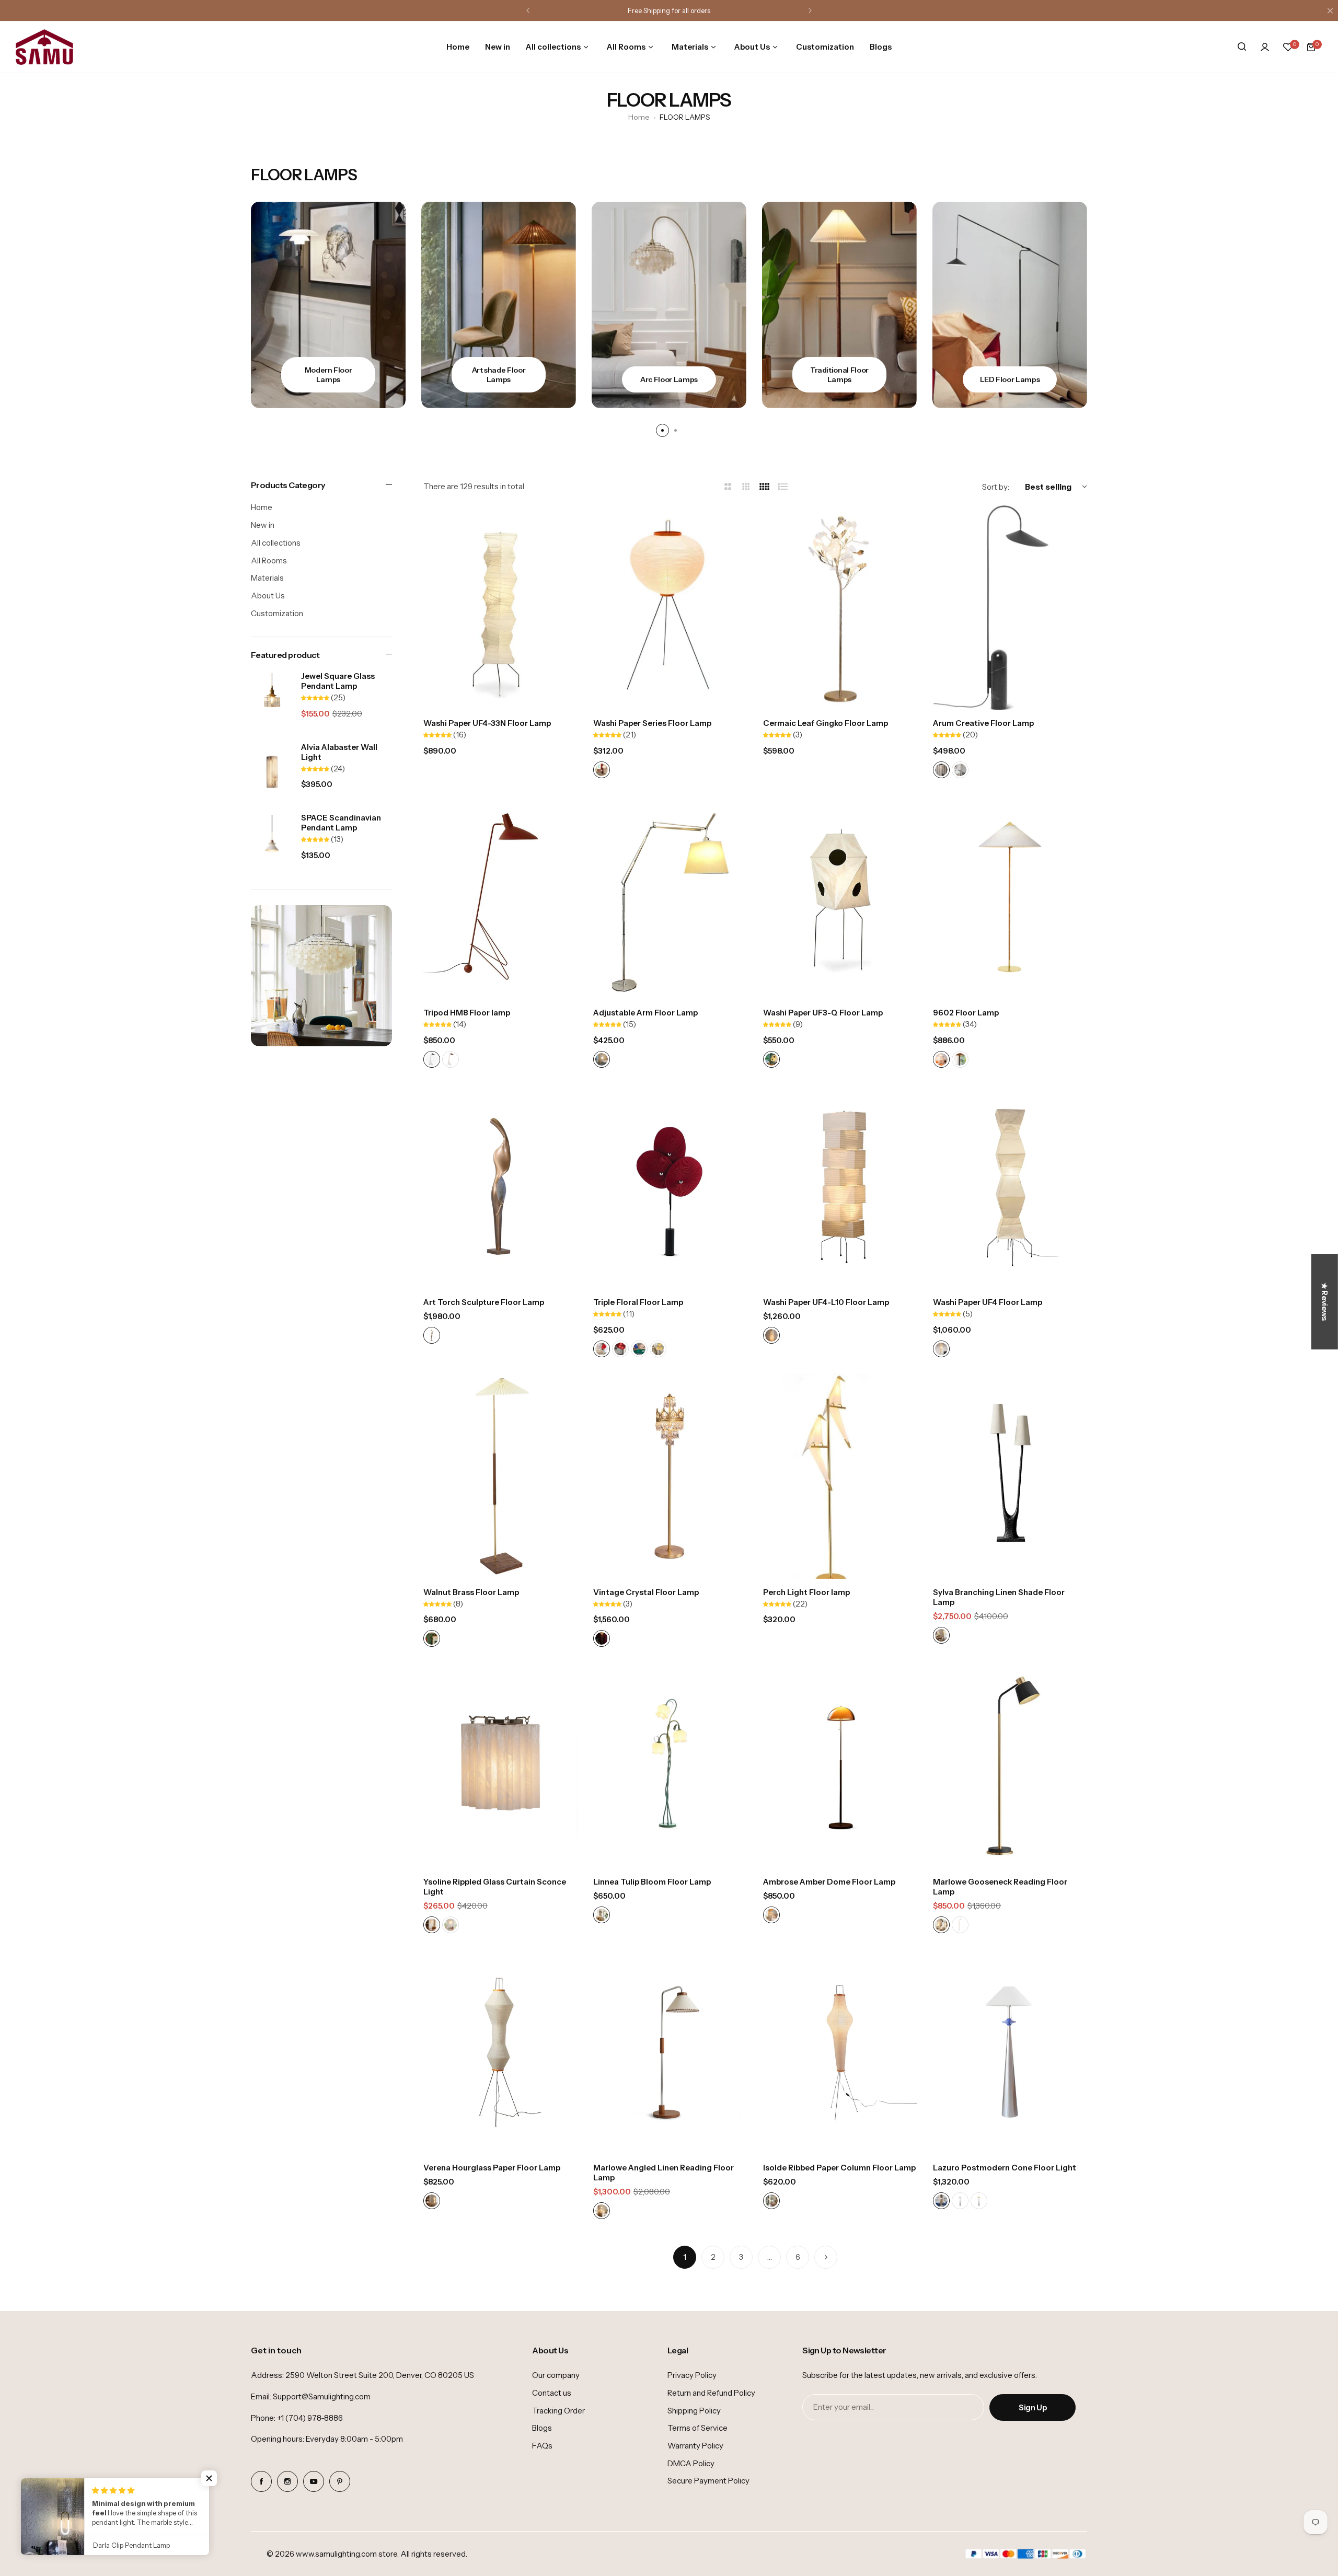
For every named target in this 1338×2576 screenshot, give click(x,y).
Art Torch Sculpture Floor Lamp (484, 1302)
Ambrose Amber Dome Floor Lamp (829, 1882)
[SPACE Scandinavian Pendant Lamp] (272, 843)
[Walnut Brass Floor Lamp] (500, 1476)
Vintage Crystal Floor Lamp (646, 1592)
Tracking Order (558, 2411)
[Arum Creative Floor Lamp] (1010, 608)
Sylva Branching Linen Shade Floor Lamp (999, 1597)
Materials (267, 578)
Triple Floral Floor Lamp (638, 1302)
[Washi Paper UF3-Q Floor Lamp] (840, 897)
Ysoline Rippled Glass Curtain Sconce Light (495, 1887)
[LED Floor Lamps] (839, 305)
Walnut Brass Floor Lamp (471, 1592)
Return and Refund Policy (711, 2393)
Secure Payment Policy (708, 2481)
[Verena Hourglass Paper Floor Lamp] (500, 2052)
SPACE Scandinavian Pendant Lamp (341, 823)
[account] (1265, 47)
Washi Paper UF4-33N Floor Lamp (487, 723)
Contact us (552, 2393)
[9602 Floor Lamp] (1010, 897)
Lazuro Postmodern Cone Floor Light (1005, 2168)
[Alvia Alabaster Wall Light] (272, 772)
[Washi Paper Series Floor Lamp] (670, 608)
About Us (268, 596)
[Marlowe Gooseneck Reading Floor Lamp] (1010, 1766)
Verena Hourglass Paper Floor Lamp (492, 2168)
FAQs (542, 2446)
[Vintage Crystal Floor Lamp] (670, 1476)
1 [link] (685, 2257)
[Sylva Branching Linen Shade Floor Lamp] (1010, 1476)
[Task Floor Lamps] (1010, 305)
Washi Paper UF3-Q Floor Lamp (823, 1013)
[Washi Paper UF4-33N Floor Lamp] (500, 608)
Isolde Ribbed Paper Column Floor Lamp (839, 2168)
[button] (528, 10)
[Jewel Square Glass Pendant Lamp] (272, 701)
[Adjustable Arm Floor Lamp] (670, 897)
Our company (556, 2375)
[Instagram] (287, 2481)
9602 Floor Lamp (966, 1013)
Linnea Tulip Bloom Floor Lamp (652, 1882)
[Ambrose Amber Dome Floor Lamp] (840, 1766)
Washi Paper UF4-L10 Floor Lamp (826, 1302)
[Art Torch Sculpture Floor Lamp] (500, 1187)
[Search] (1242, 47)
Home (639, 117)
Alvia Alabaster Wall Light (339, 752)
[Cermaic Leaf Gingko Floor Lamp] (840, 608)
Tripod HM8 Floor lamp (467, 1013)
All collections (276, 543)
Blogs (542, 2428)
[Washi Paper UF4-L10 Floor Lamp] (840, 1187)
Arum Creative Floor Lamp (983, 723)
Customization (277, 613)
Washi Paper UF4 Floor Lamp (988, 1302)
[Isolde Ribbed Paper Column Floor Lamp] (840, 2052)
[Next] (826, 2257)
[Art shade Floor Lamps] (328, 305)
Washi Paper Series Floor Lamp (652, 723)
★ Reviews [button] (1325, 1302)
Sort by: (996, 487)
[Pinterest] (340, 2481)
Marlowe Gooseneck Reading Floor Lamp (1000, 1887)
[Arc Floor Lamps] (499, 305)
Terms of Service (697, 2428)
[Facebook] (261, 2481)
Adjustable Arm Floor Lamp (645, 1013)
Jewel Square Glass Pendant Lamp (338, 681)
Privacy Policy (692, 2375)
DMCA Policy (691, 2463)
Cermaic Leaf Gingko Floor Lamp (826, 723)
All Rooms (269, 561)
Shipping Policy (694, 2411)
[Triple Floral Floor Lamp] (670, 1187)
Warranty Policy (695, 2446)
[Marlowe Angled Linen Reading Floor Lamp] (670, 2052)
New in (263, 525)
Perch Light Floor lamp (806, 1592)
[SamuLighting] (44, 47)
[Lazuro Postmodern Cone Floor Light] (1010, 2052)
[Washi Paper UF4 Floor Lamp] (1010, 1187)
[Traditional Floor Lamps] (669, 305)
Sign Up (1033, 2407)
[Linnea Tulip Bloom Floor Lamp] (670, 1766)
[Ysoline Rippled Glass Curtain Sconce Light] (500, 1766)
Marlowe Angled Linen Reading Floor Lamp (664, 2173)
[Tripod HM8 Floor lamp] (500, 897)
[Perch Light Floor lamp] (840, 1476)
